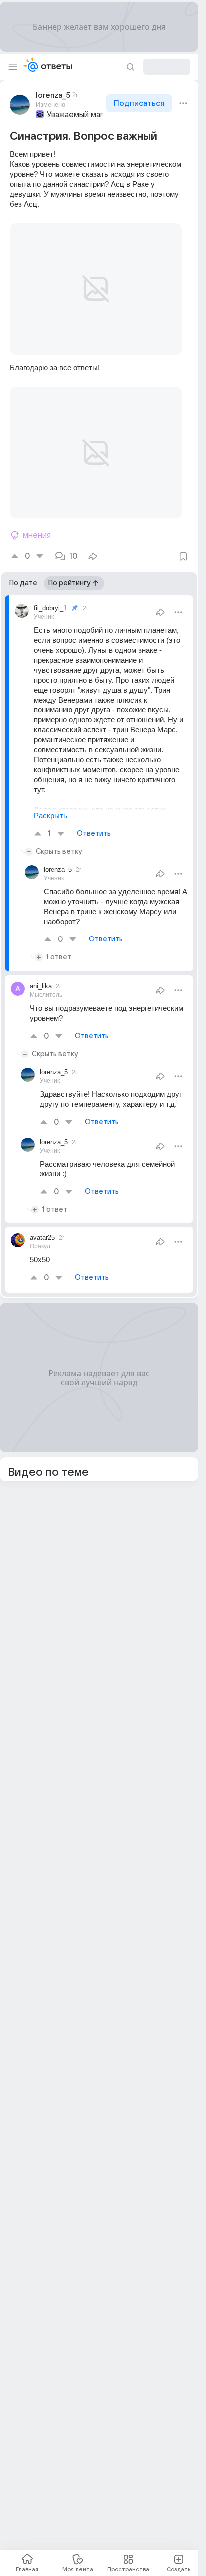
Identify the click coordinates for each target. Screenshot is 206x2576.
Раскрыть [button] (51, 792)
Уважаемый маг (75, 115)
